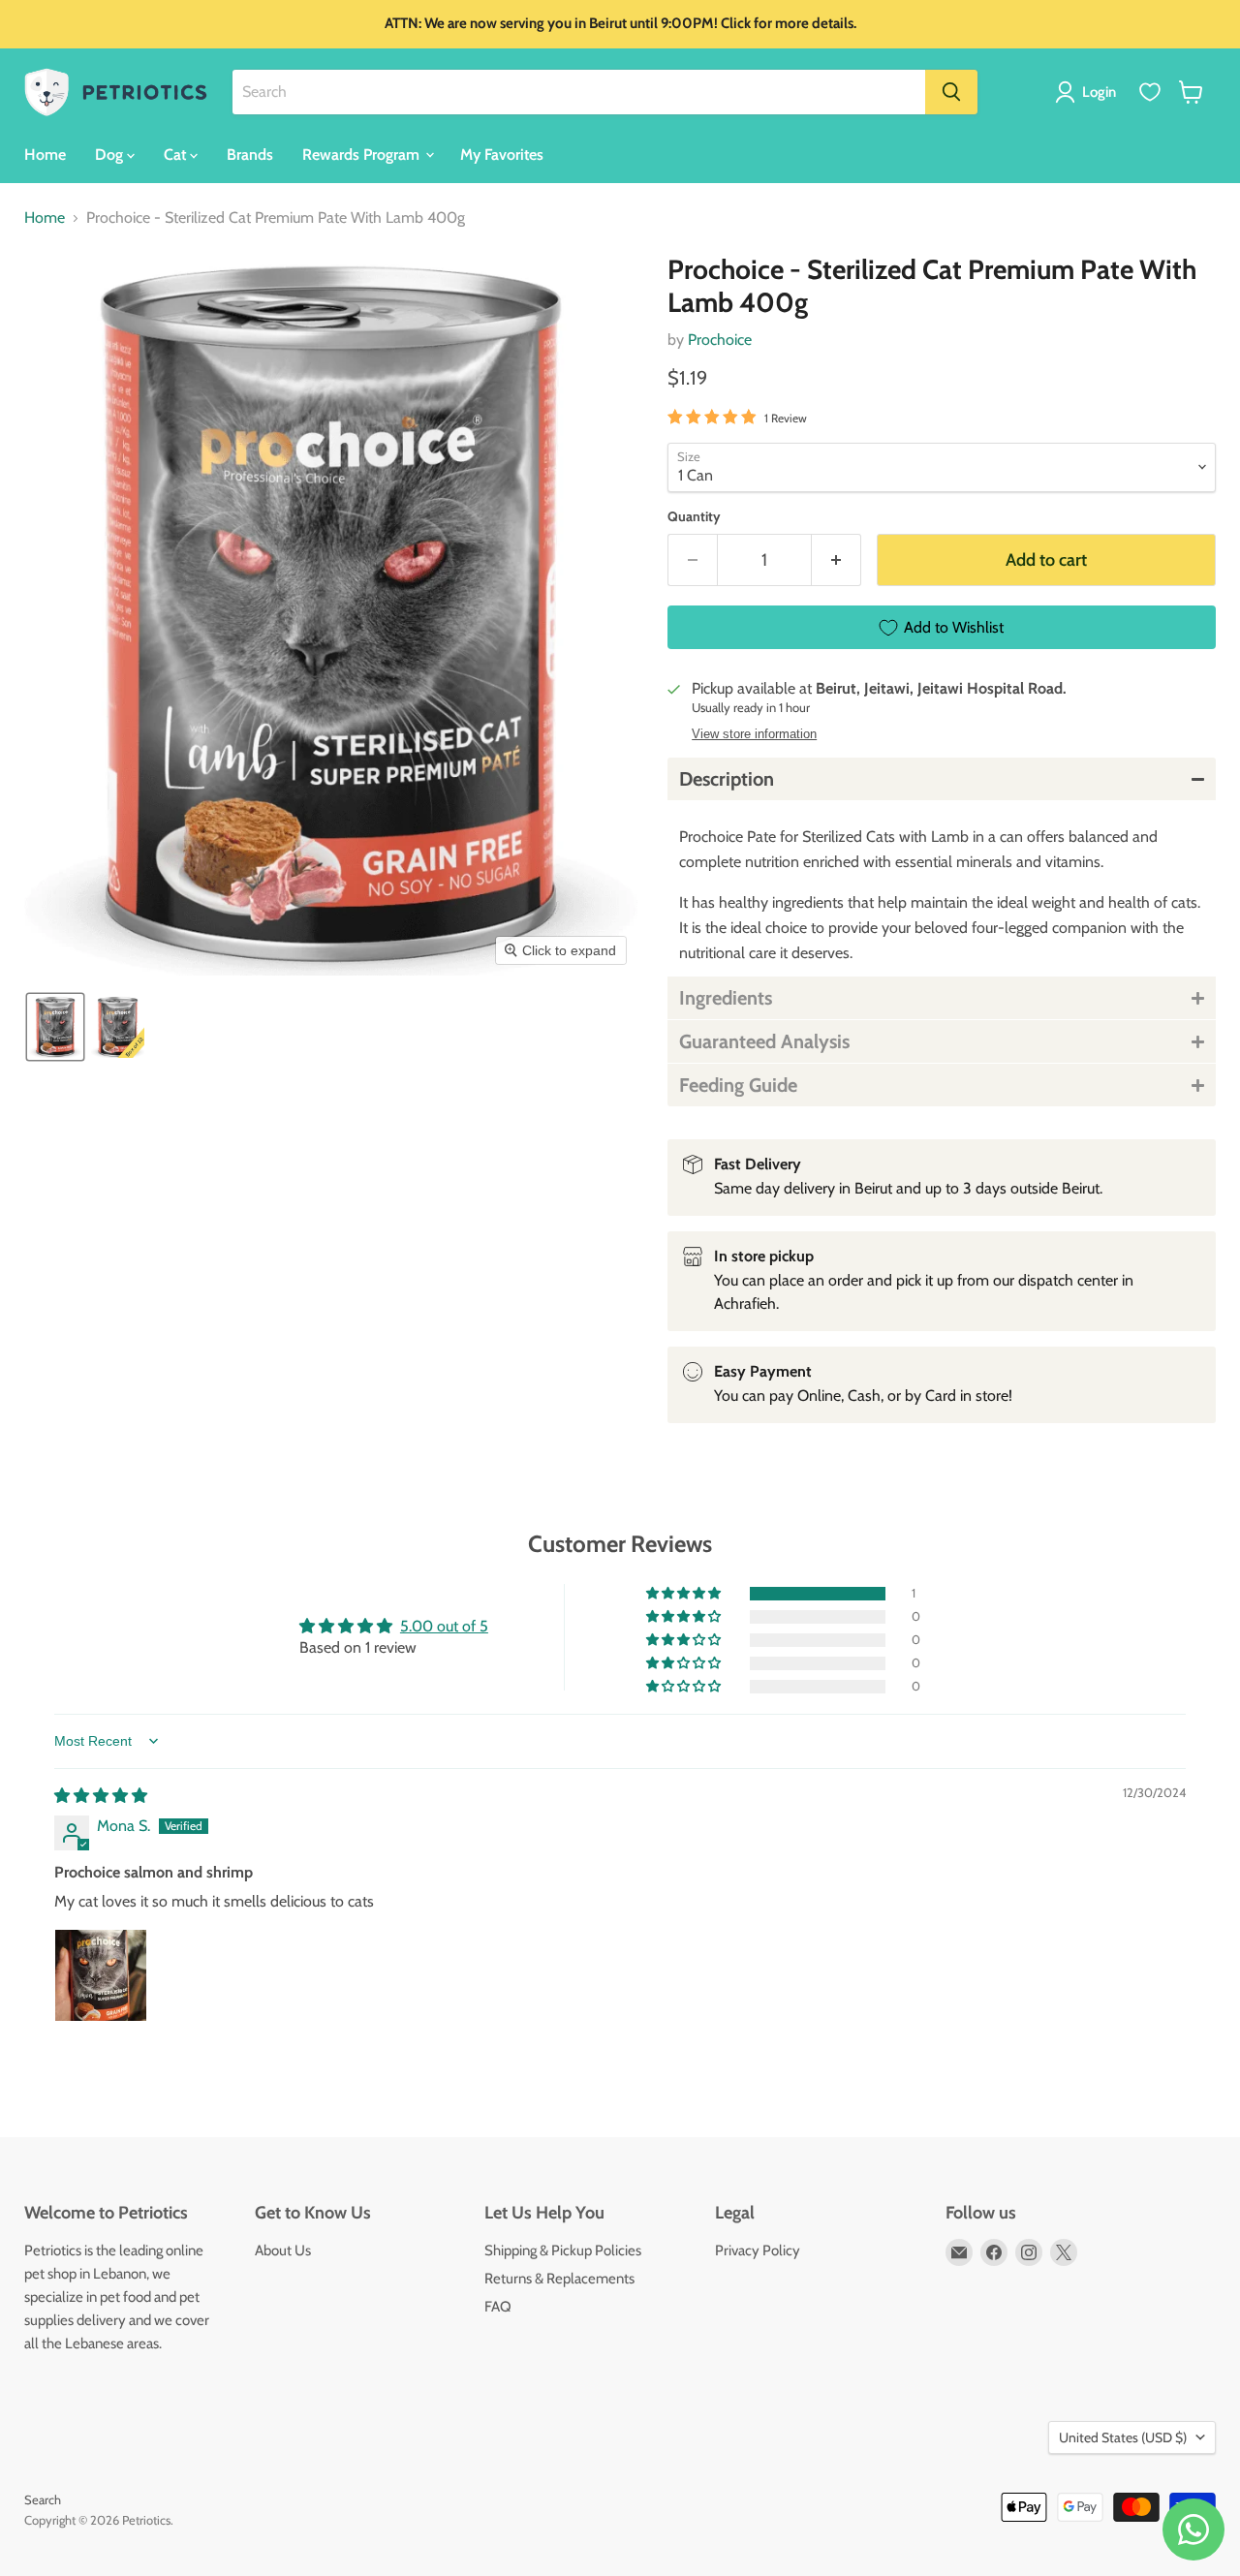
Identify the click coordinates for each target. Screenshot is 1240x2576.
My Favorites (502, 154)
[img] (101, 1796)
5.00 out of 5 (444, 1626)
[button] (1089, 92)
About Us (283, 2250)
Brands (250, 154)
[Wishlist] (1150, 92)
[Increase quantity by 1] (837, 560)
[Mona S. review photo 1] (101, 1975)
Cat (177, 154)
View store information (754, 734)
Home (45, 154)
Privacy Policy (758, 2250)
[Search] (951, 92)
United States (1123, 2437)
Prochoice (720, 340)
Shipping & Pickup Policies (563, 2250)
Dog (111, 154)
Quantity (694, 516)
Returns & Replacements (559, 2279)
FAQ (498, 2307)
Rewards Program (363, 154)
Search (43, 2499)
